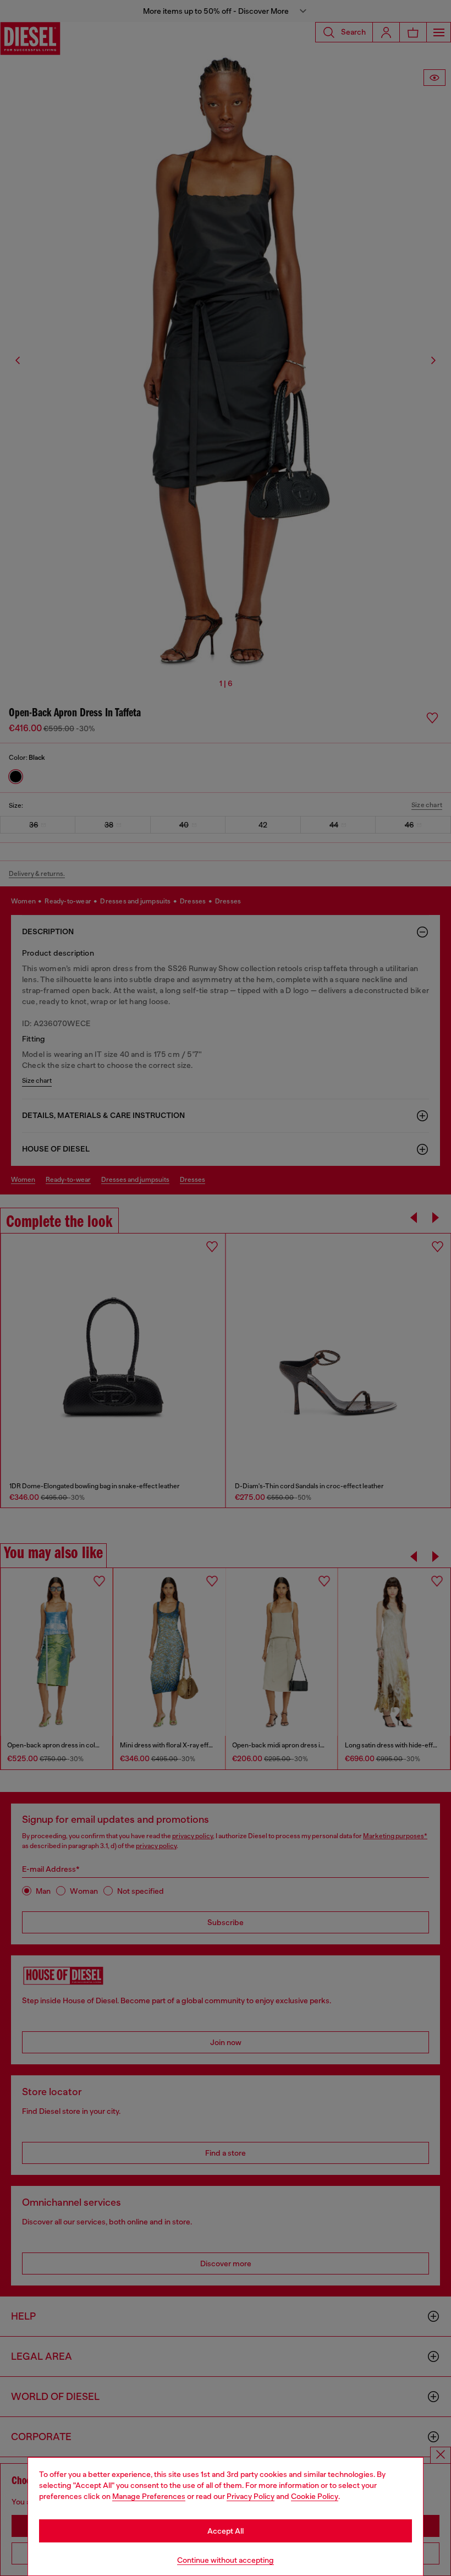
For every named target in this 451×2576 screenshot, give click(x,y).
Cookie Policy (315, 2496)
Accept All (226, 2531)
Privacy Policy (251, 2496)
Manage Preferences (149, 2496)
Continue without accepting (226, 2560)
